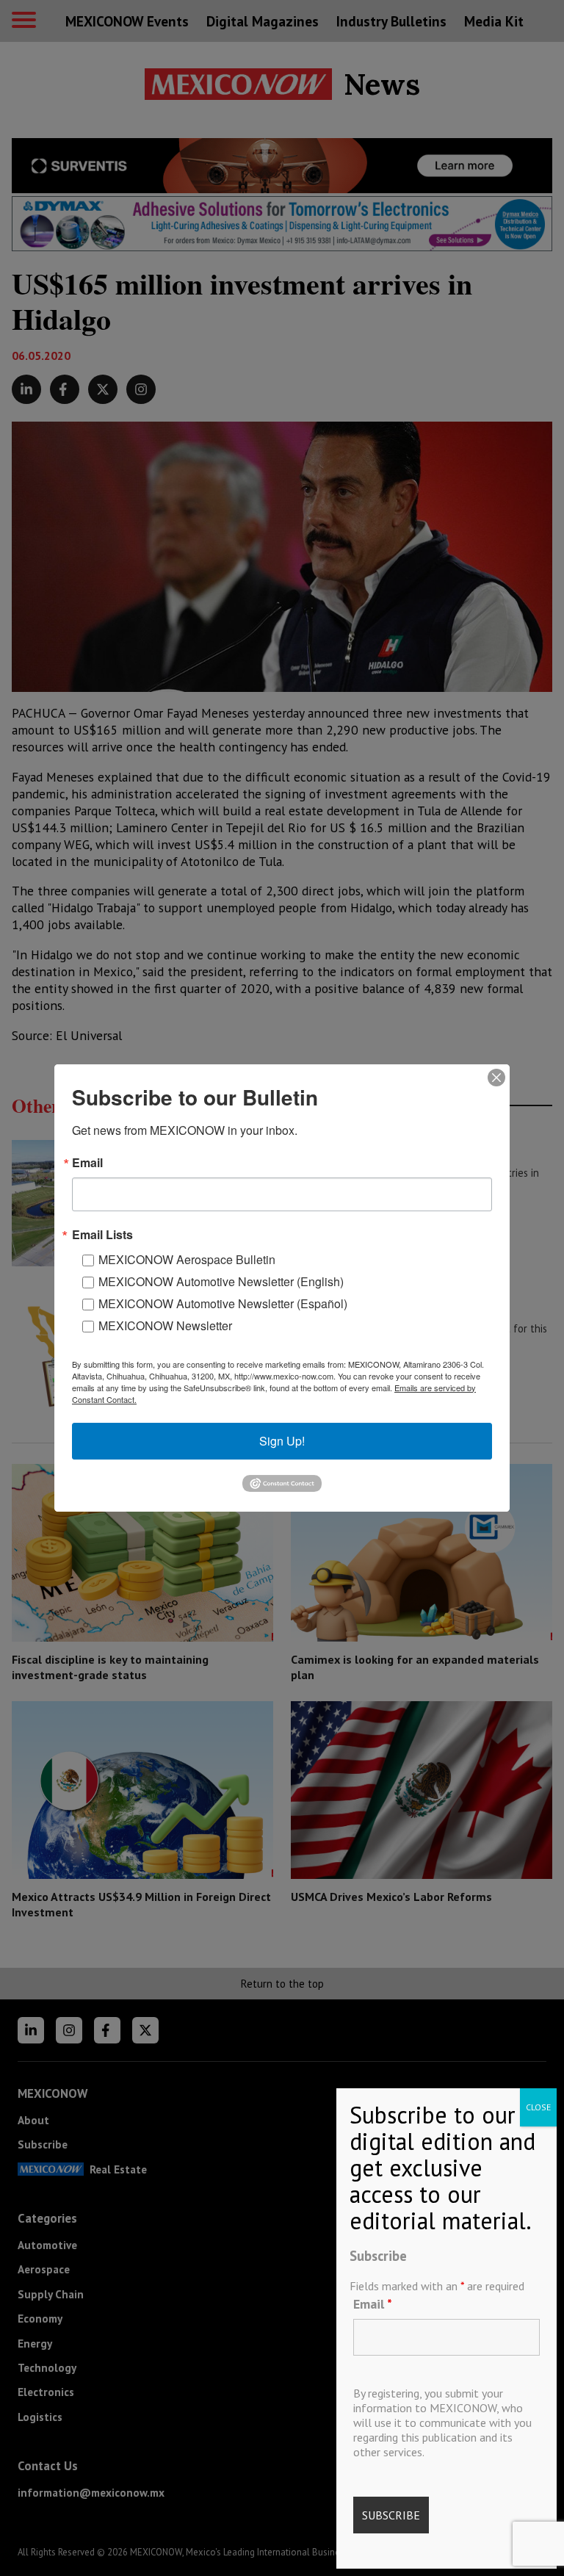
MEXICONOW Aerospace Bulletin (187, 1259)
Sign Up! (282, 1441)
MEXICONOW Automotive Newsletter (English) (221, 1281)
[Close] (496, 1078)
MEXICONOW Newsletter (165, 1325)
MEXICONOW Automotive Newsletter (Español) (223, 1303)
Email (373, 2304)
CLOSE (538, 2107)
